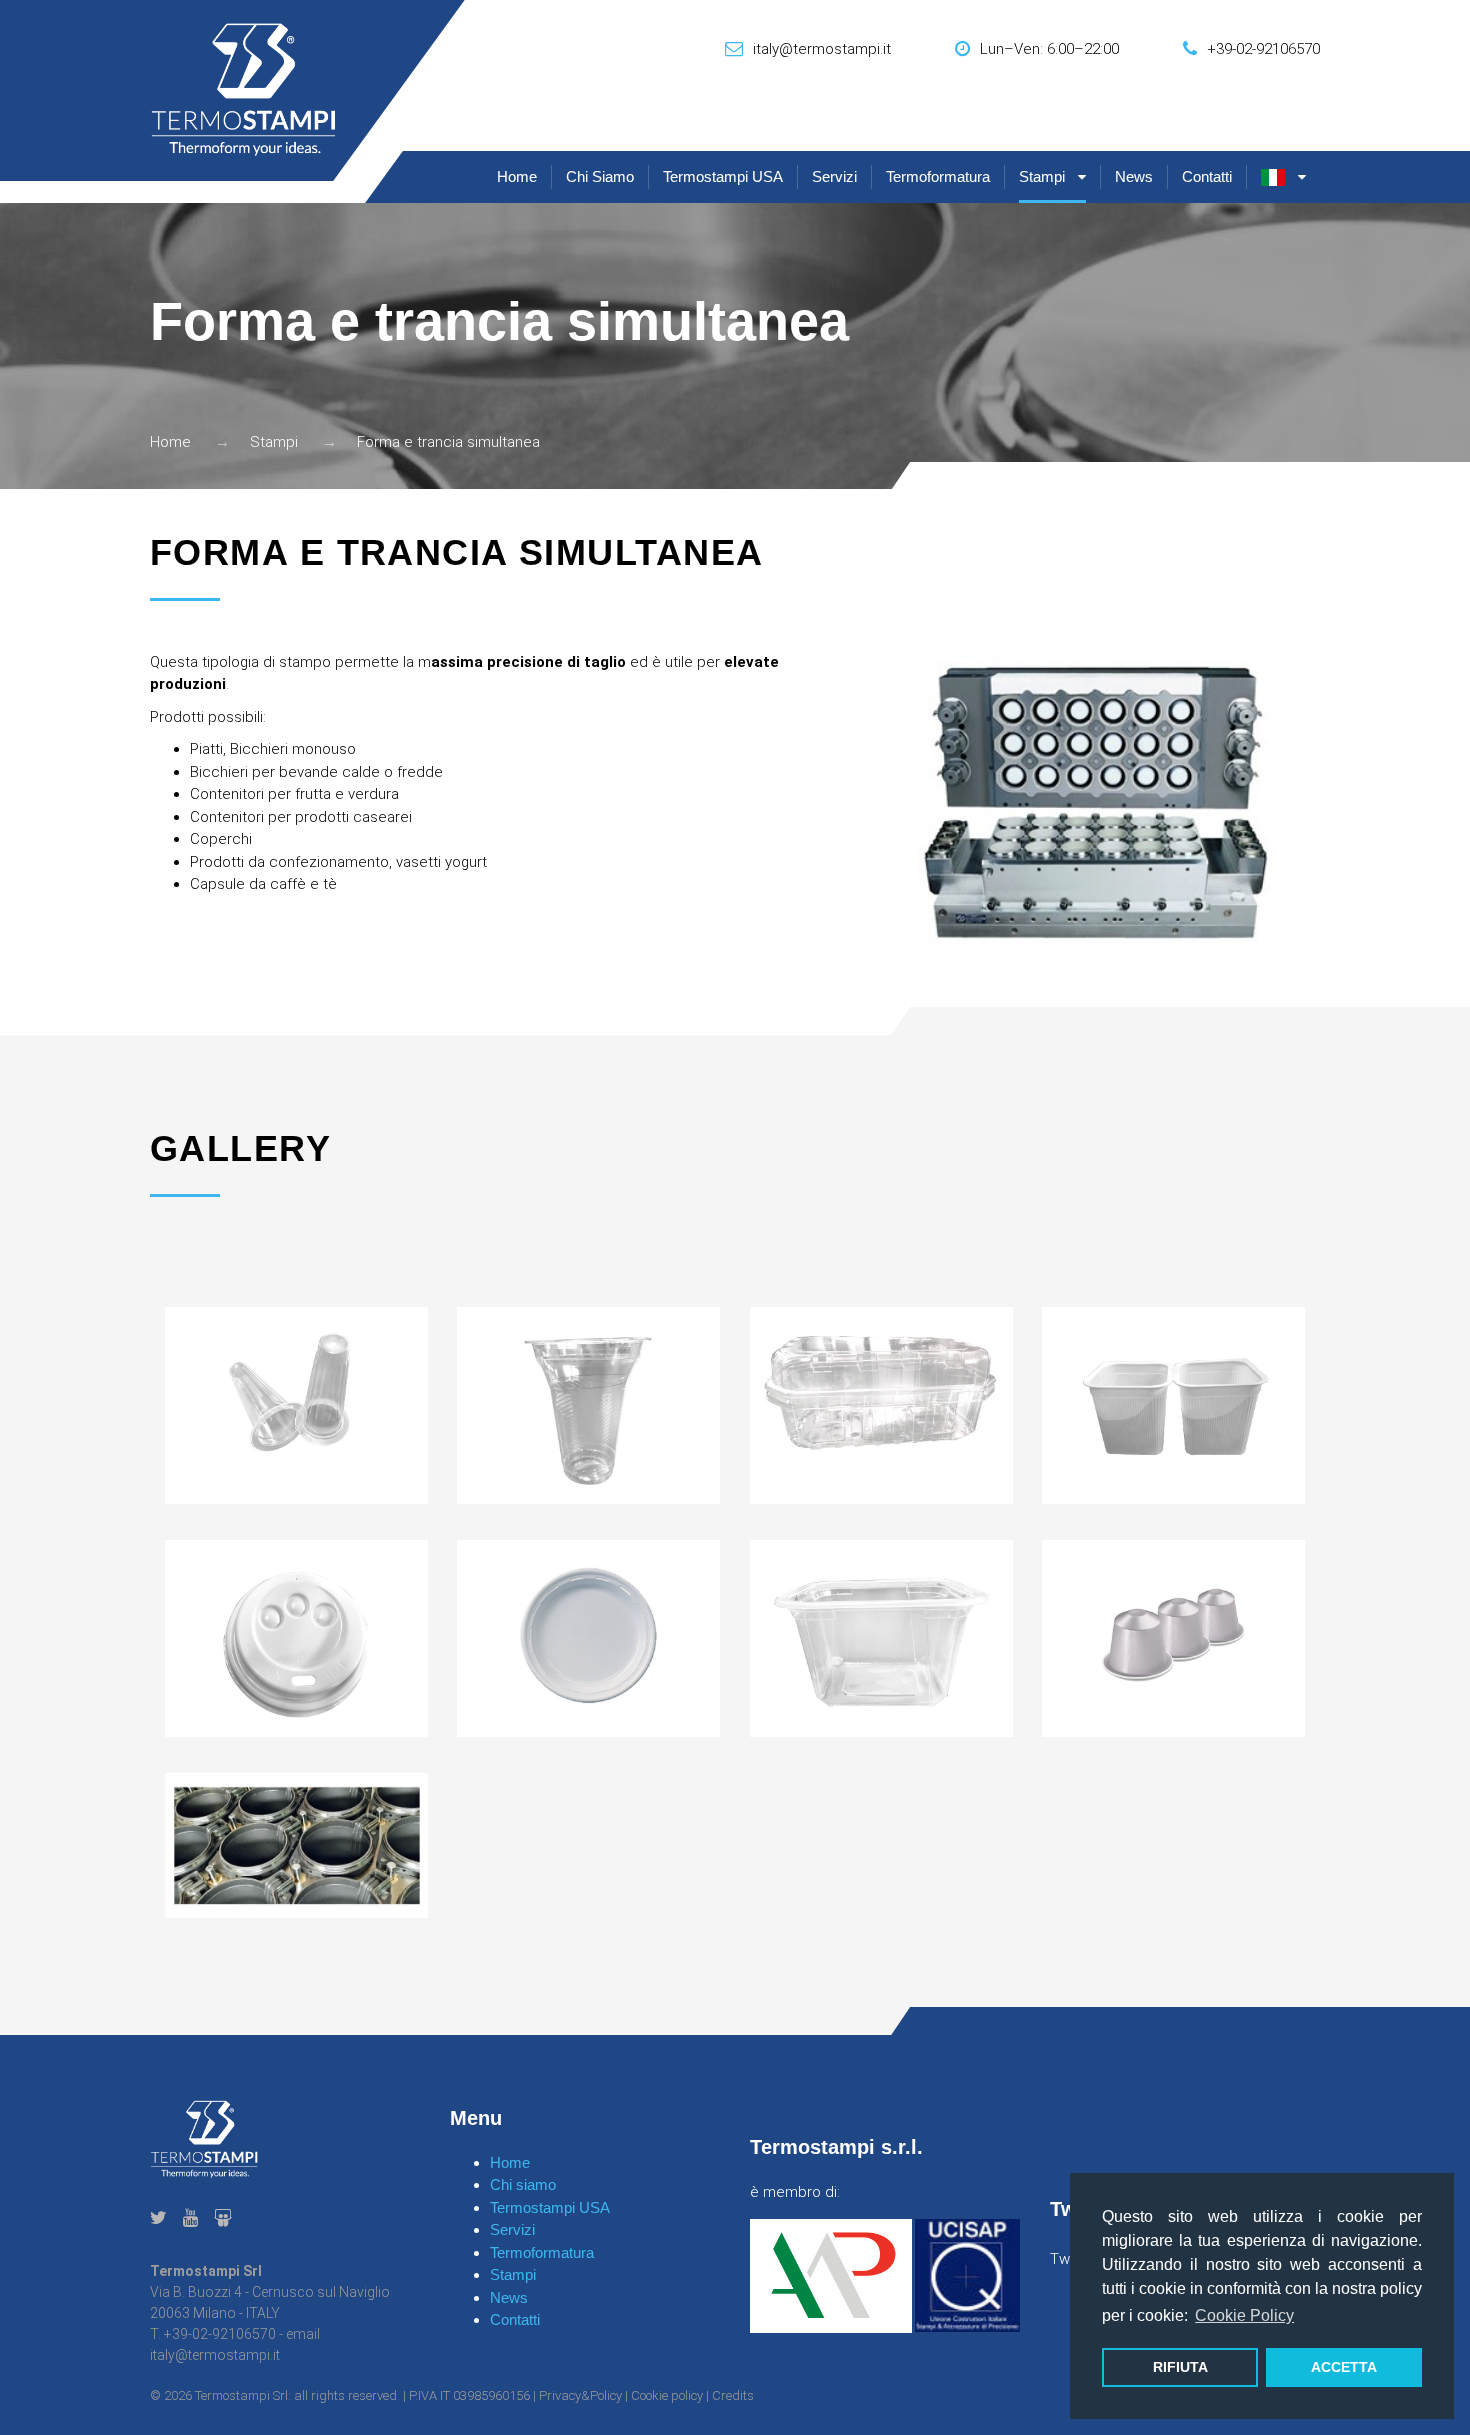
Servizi (834, 176)
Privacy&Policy (580, 2395)
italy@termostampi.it (822, 49)
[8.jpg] (588, 1638)
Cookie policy (667, 2395)
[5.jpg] (1173, 1405)
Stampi (1042, 176)
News (1134, 176)
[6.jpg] (588, 1405)
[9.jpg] (881, 1638)
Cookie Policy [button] (1244, 2315)
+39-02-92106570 (1263, 49)
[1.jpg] (881, 1405)
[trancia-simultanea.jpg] (296, 1845)
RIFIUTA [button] (1180, 2367)
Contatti (1207, 176)
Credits (733, 2395)
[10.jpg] (1173, 1638)
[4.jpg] (296, 1405)
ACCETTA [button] (1344, 2367)
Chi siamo (600, 176)
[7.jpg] (296, 1638)
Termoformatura (938, 176)
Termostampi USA (723, 176)
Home (517, 176)
